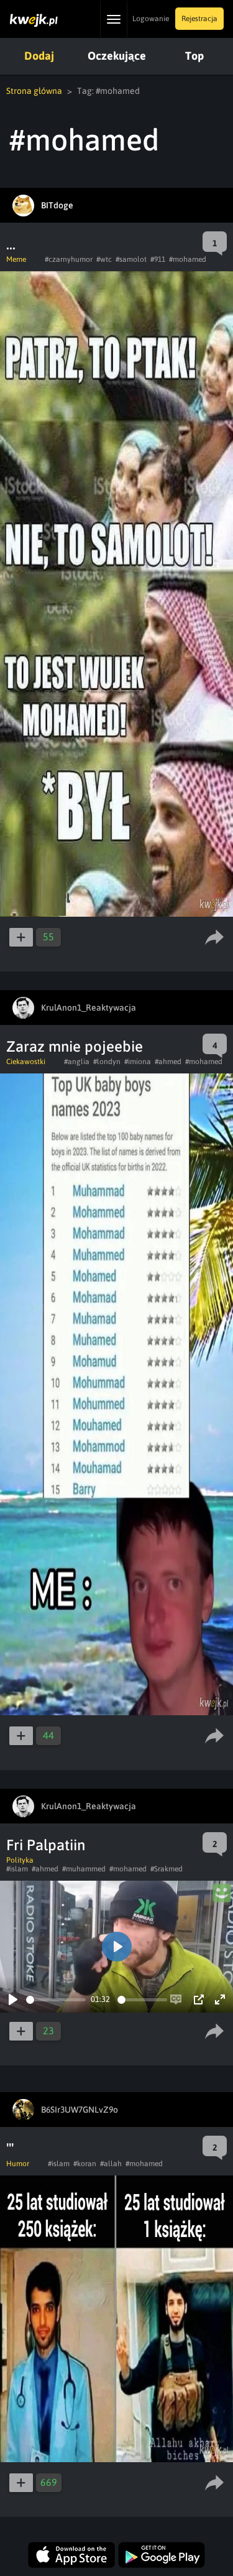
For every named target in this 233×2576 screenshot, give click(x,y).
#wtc (104, 259)
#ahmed (168, 1062)
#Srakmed (167, 1869)
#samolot (131, 259)
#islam (17, 1869)
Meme (16, 259)
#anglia (77, 1062)
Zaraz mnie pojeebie (75, 1046)
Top (194, 56)
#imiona (138, 1062)
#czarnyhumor (69, 259)
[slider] (56, 2000)
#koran (85, 2164)
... (11, 244)
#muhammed (84, 1869)
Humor (18, 2164)
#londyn (107, 1062)
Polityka (20, 1860)
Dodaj (39, 56)
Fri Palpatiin (46, 1845)
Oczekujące (117, 56)
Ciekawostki (26, 1062)
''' (10, 2148)
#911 (158, 259)
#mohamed (188, 259)
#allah (111, 2164)
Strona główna (34, 91)
